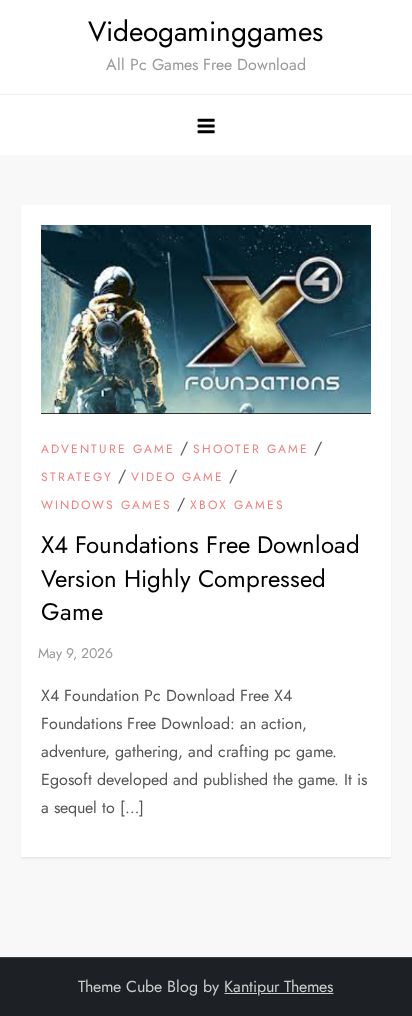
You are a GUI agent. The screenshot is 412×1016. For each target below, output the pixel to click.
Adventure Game (108, 450)
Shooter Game (251, 450)
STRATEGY (77, 478)
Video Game (177, 478)
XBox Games (237, 506)
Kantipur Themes (278, 986)
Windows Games (106, 506)
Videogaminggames (205, 31)
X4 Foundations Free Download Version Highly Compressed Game (200, 578)
